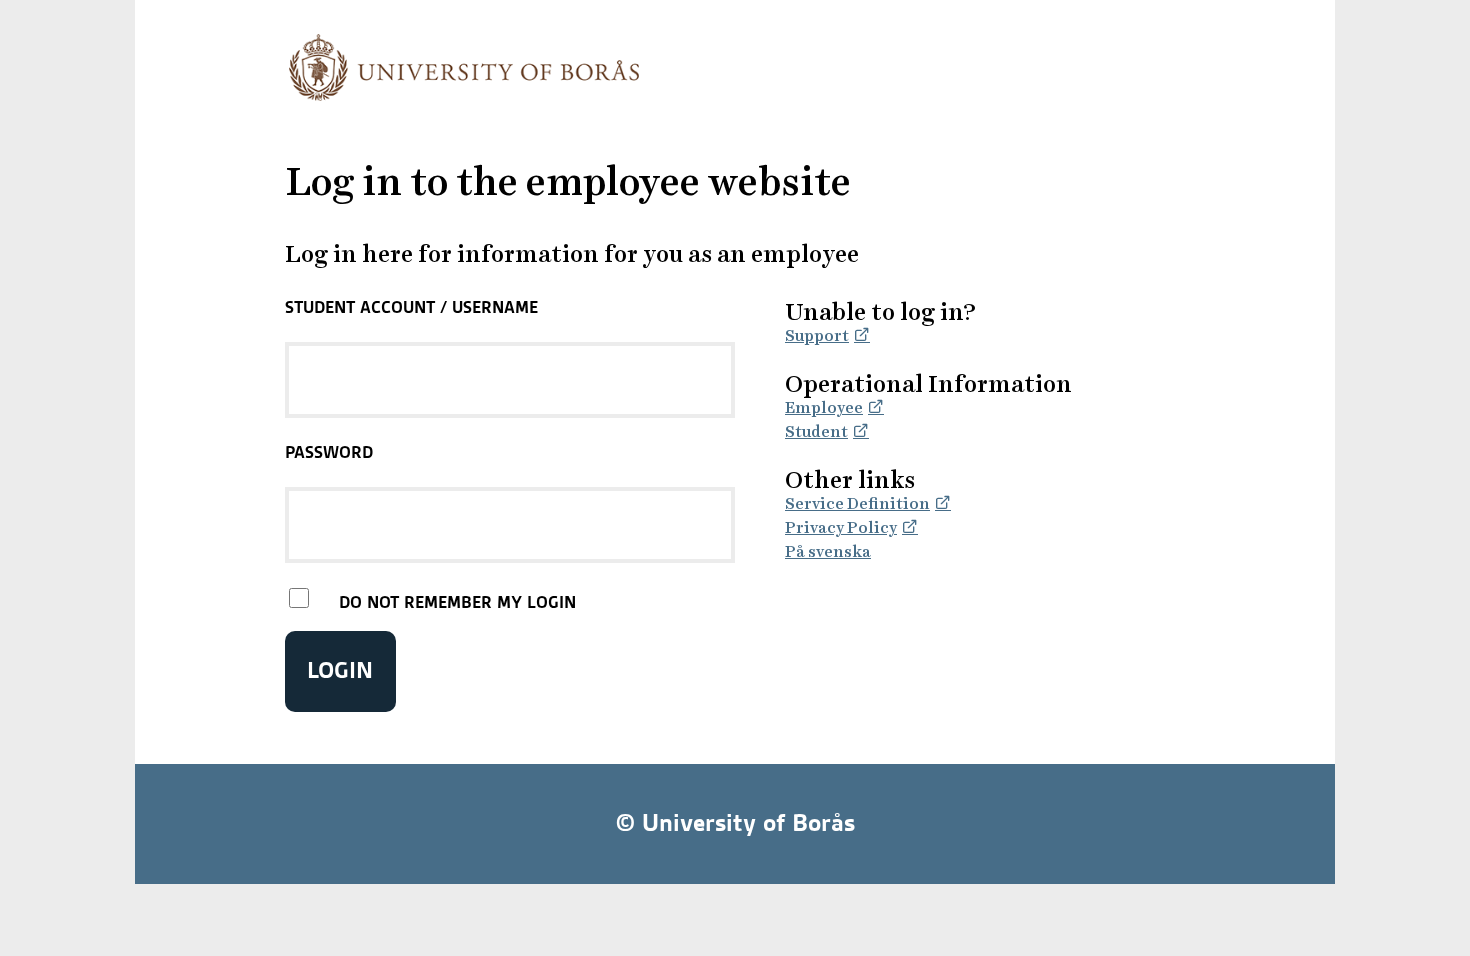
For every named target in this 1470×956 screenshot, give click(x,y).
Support (817, 335)
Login (340, 670)
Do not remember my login (457, 602)
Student (816, 431)
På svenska (828, 551)
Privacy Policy (841, 527)
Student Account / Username (411, 307)
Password (329, 452)
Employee (824, 407)
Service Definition (857, 503)
